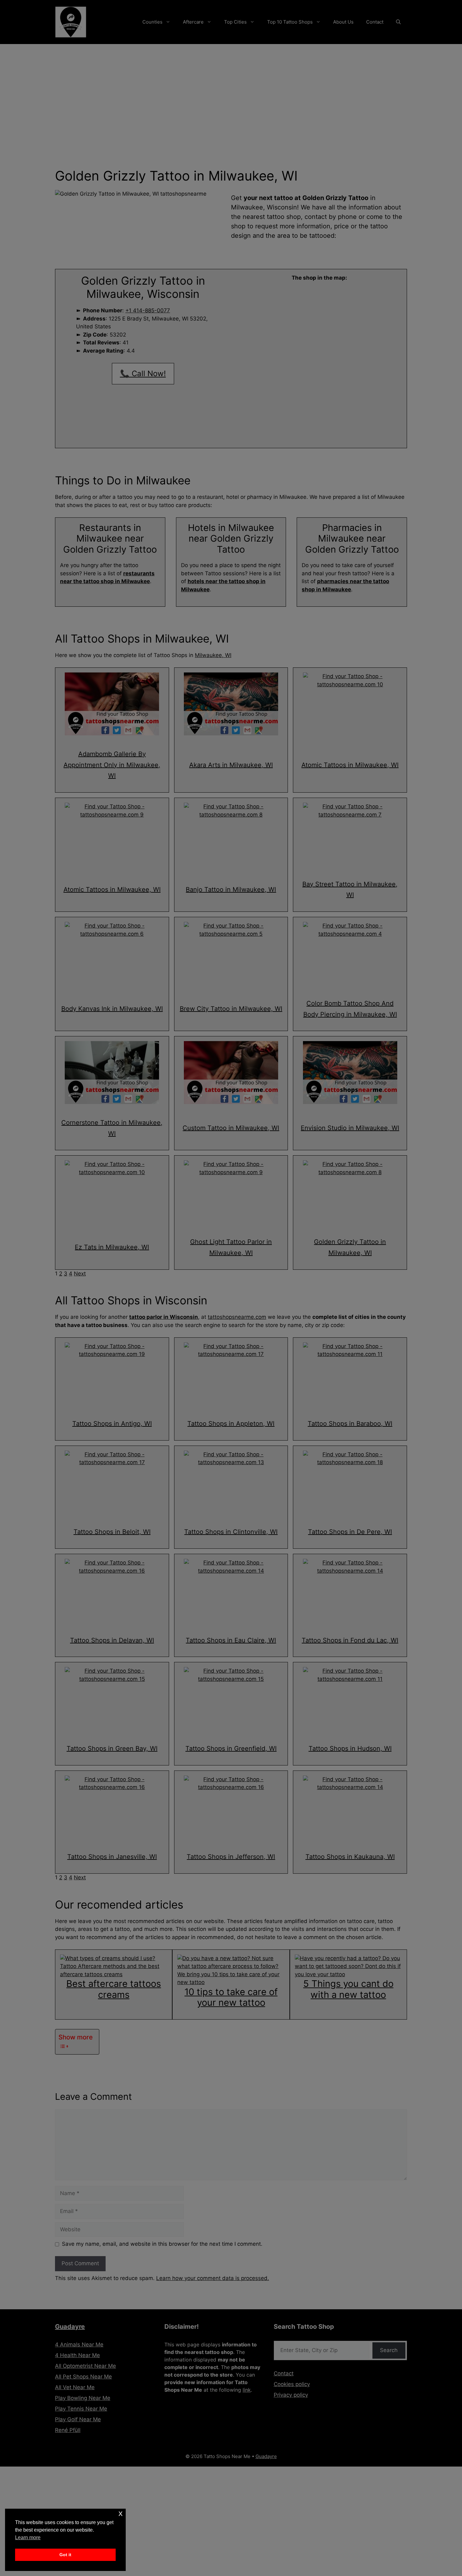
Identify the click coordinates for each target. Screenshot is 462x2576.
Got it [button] (65, 2555)
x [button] (121, 2513)
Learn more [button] (28, 2537)
